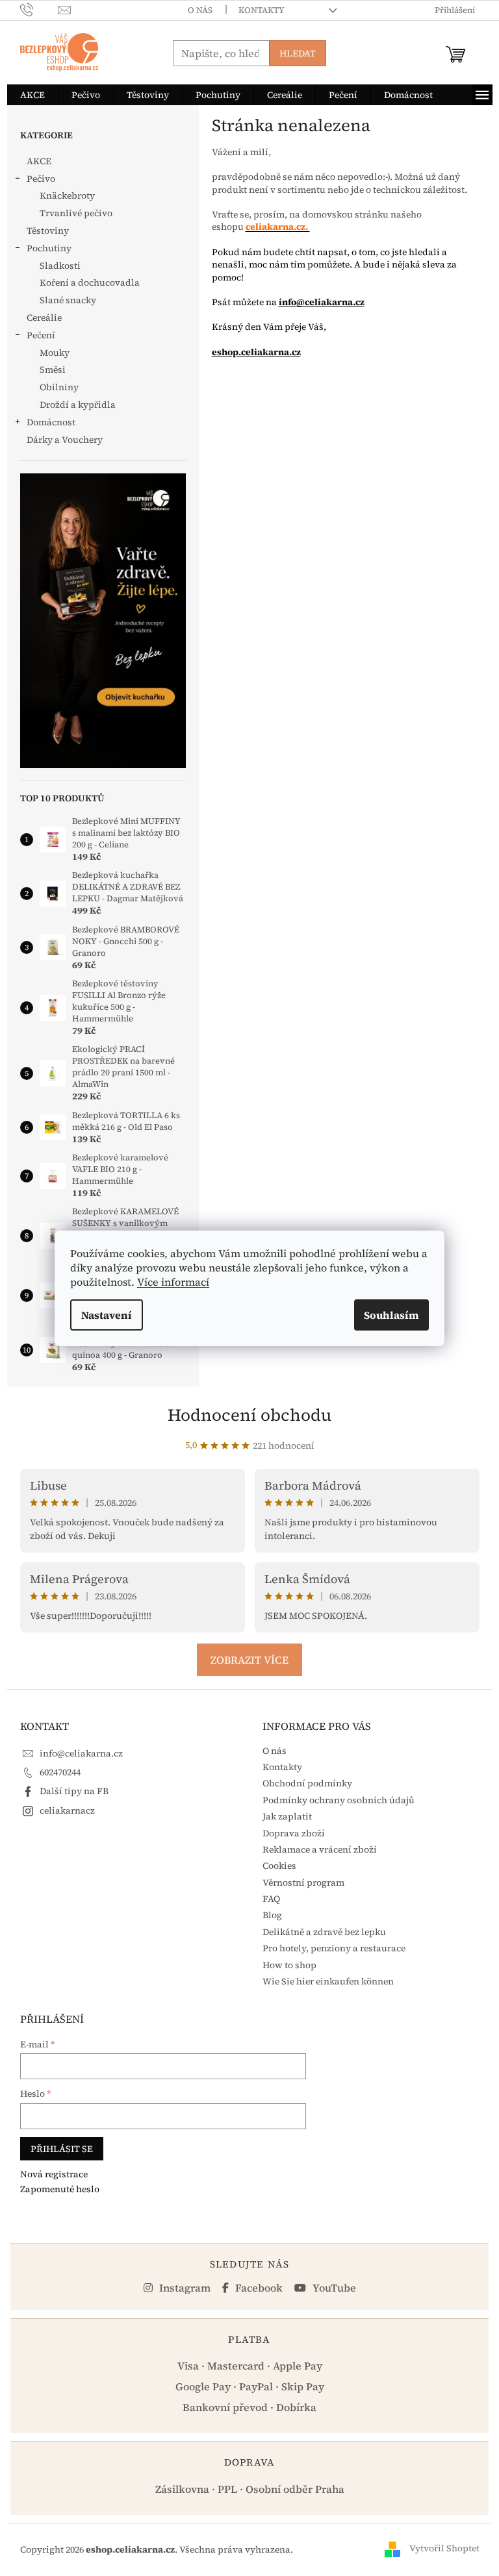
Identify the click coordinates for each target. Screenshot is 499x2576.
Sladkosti (60, 266)
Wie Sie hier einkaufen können (328, 1981)
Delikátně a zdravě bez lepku (324, 1932)
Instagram (184, 2288)
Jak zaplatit (287, 1816)
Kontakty (262, 10)
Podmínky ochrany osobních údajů (339, 1800)
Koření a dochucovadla (90, 282)
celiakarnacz (67, 1810)
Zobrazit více (249, 1660)
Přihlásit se (62, 2149)
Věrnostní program (303, 1882)
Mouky (55, 353)
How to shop (289, 1965)
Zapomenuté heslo (60, 2189)
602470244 (60, 1772)
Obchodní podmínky (307, 1783)
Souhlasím (391, 1315)
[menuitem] (32, 95)
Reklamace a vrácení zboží (320, 1849)
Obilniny (59, 387)
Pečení (41, 335)
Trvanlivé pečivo (76, 213)
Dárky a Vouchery (65, 440)
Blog (272, 1915)
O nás (200, 10)
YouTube (333, 2288)
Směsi (53, 369)
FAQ (271, 1899)
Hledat (298, 53)
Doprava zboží (294, 1833)
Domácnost (51, 422)
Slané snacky (68, 300)
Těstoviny (48, 231)
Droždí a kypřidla (78, 405)
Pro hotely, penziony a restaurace (334, 1948)
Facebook (258, 2288)
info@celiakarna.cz (322, 302)
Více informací (173, 1282)
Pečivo (41, 179)
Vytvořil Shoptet (444, 2549)
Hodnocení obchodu (249, 1415)
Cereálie (44, 318)
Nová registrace (54, 2174)
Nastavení (107, 1315)
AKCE (39, 161)
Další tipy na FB (74, 1791)
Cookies (279, 1866)
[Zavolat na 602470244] (39, 9)
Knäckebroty (67, 195)
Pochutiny (49, 248)
